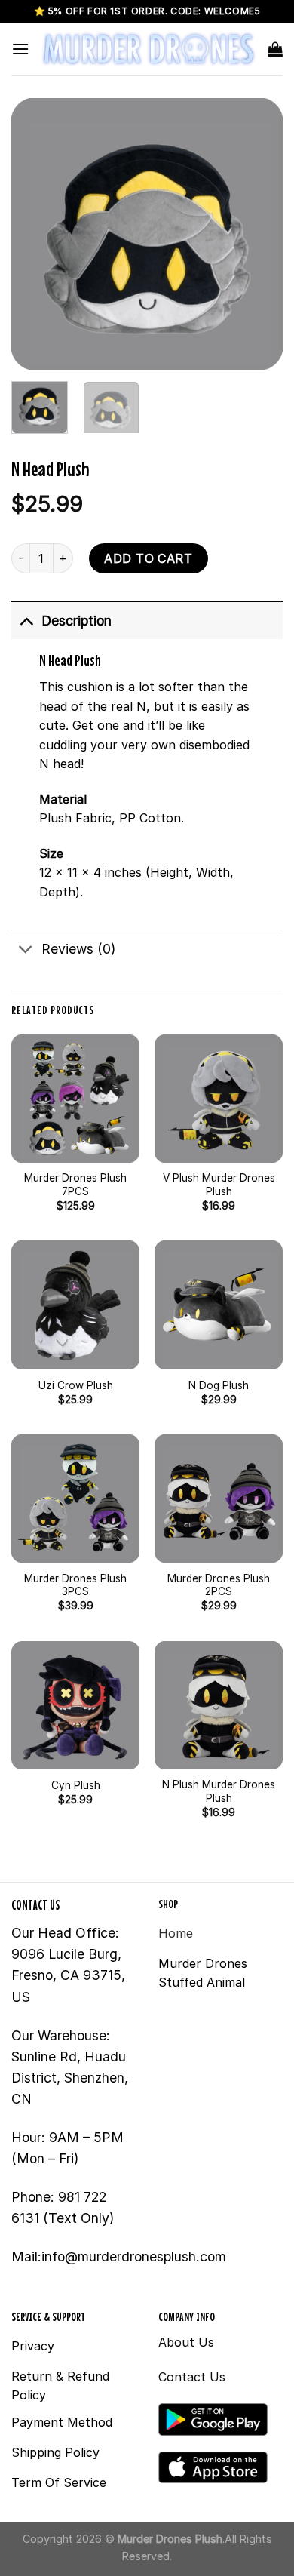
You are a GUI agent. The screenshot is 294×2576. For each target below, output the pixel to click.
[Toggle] (26, 621)
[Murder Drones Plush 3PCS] (75, 1499)
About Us (186, 2342)
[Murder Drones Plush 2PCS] (219, 1499)
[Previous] (35, 234)
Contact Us (192, 2377)
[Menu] (20, 49)
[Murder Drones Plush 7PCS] (75, 1099)
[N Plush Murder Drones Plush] (219, 1705)
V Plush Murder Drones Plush (219, 1185)
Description (77, 621)
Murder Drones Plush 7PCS (75, 1185)
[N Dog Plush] (219, 1305)
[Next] (259, 234)
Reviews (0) (78, 949)
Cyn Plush (76, 1785)
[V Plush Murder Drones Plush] (219, 1099)
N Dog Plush (219, 1385)
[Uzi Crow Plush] (75, 1305)
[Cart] (275, 49)
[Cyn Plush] (75, 1705)
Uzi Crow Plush (76, 1385)
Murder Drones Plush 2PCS (219, 1585)
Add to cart (148, 558)
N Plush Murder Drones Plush (219, 1791)
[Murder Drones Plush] (149, 49)
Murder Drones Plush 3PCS (75, 1585)
